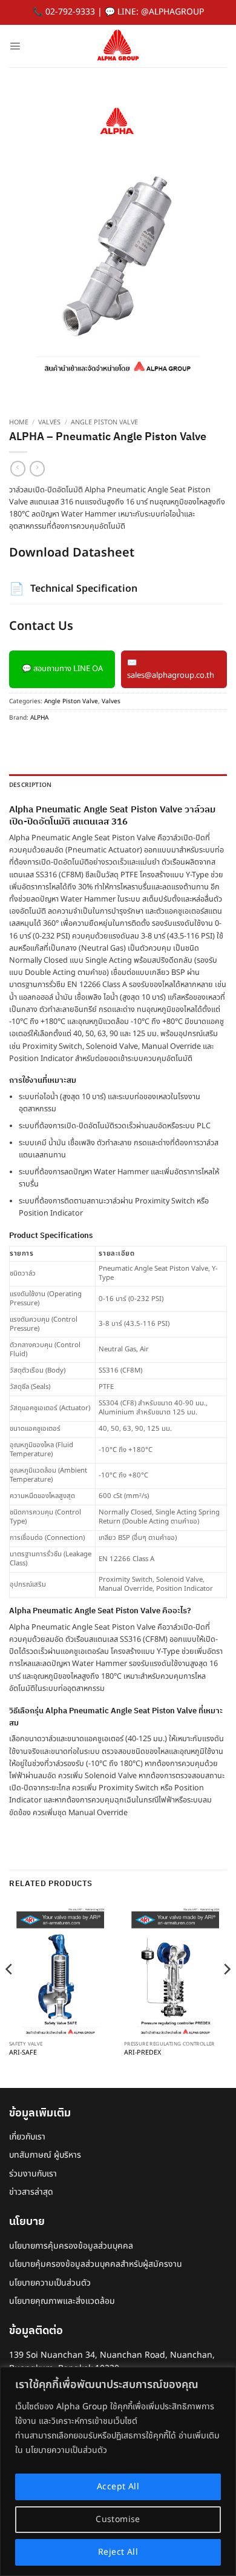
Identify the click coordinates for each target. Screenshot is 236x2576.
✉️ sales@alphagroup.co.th (171, 669)
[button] (15, 46)
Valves (49, 423)
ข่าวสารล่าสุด (31, 2192)
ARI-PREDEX (143, 2053)
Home (19, 423)
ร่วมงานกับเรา (33, 2174)
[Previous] (10, 1993)
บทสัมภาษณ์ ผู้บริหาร (45, 2155)
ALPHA (39, 718)
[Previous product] (37, 468)
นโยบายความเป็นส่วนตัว (50, 2283)
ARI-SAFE (23, 2053)
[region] (118, 2471)
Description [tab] (30, 785)
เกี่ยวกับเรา (27, 2137)
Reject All (118, 2552)
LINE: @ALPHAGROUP (161, 12)
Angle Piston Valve (104, 423)
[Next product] (18, 468)
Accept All (118, 2487)
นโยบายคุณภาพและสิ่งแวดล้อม (62, 2301)
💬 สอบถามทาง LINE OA (62, 669)
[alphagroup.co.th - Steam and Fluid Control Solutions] (118, 46)
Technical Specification (73, 589)
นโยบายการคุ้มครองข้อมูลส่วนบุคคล (71, 2246)
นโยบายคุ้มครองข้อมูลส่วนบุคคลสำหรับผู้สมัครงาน (96, 2264)
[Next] (226, 1993)
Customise (118, 2519)
